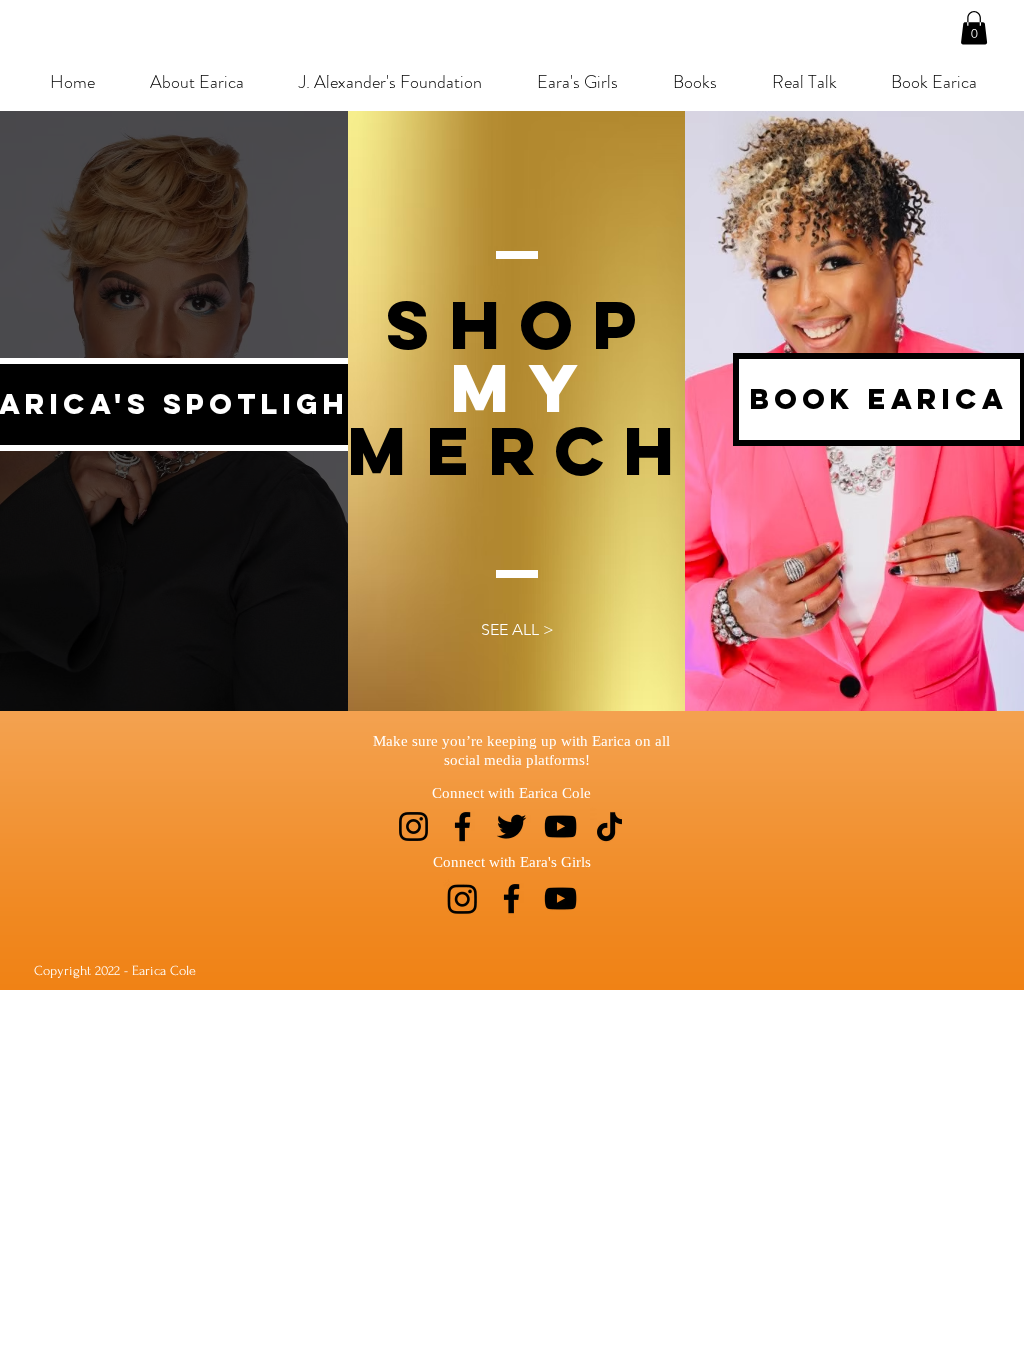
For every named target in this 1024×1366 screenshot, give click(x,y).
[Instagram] (413, 826)
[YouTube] (560, 826)
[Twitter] (511, 826)
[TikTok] (609, 826)
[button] (974, 27)
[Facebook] (462, 826)
